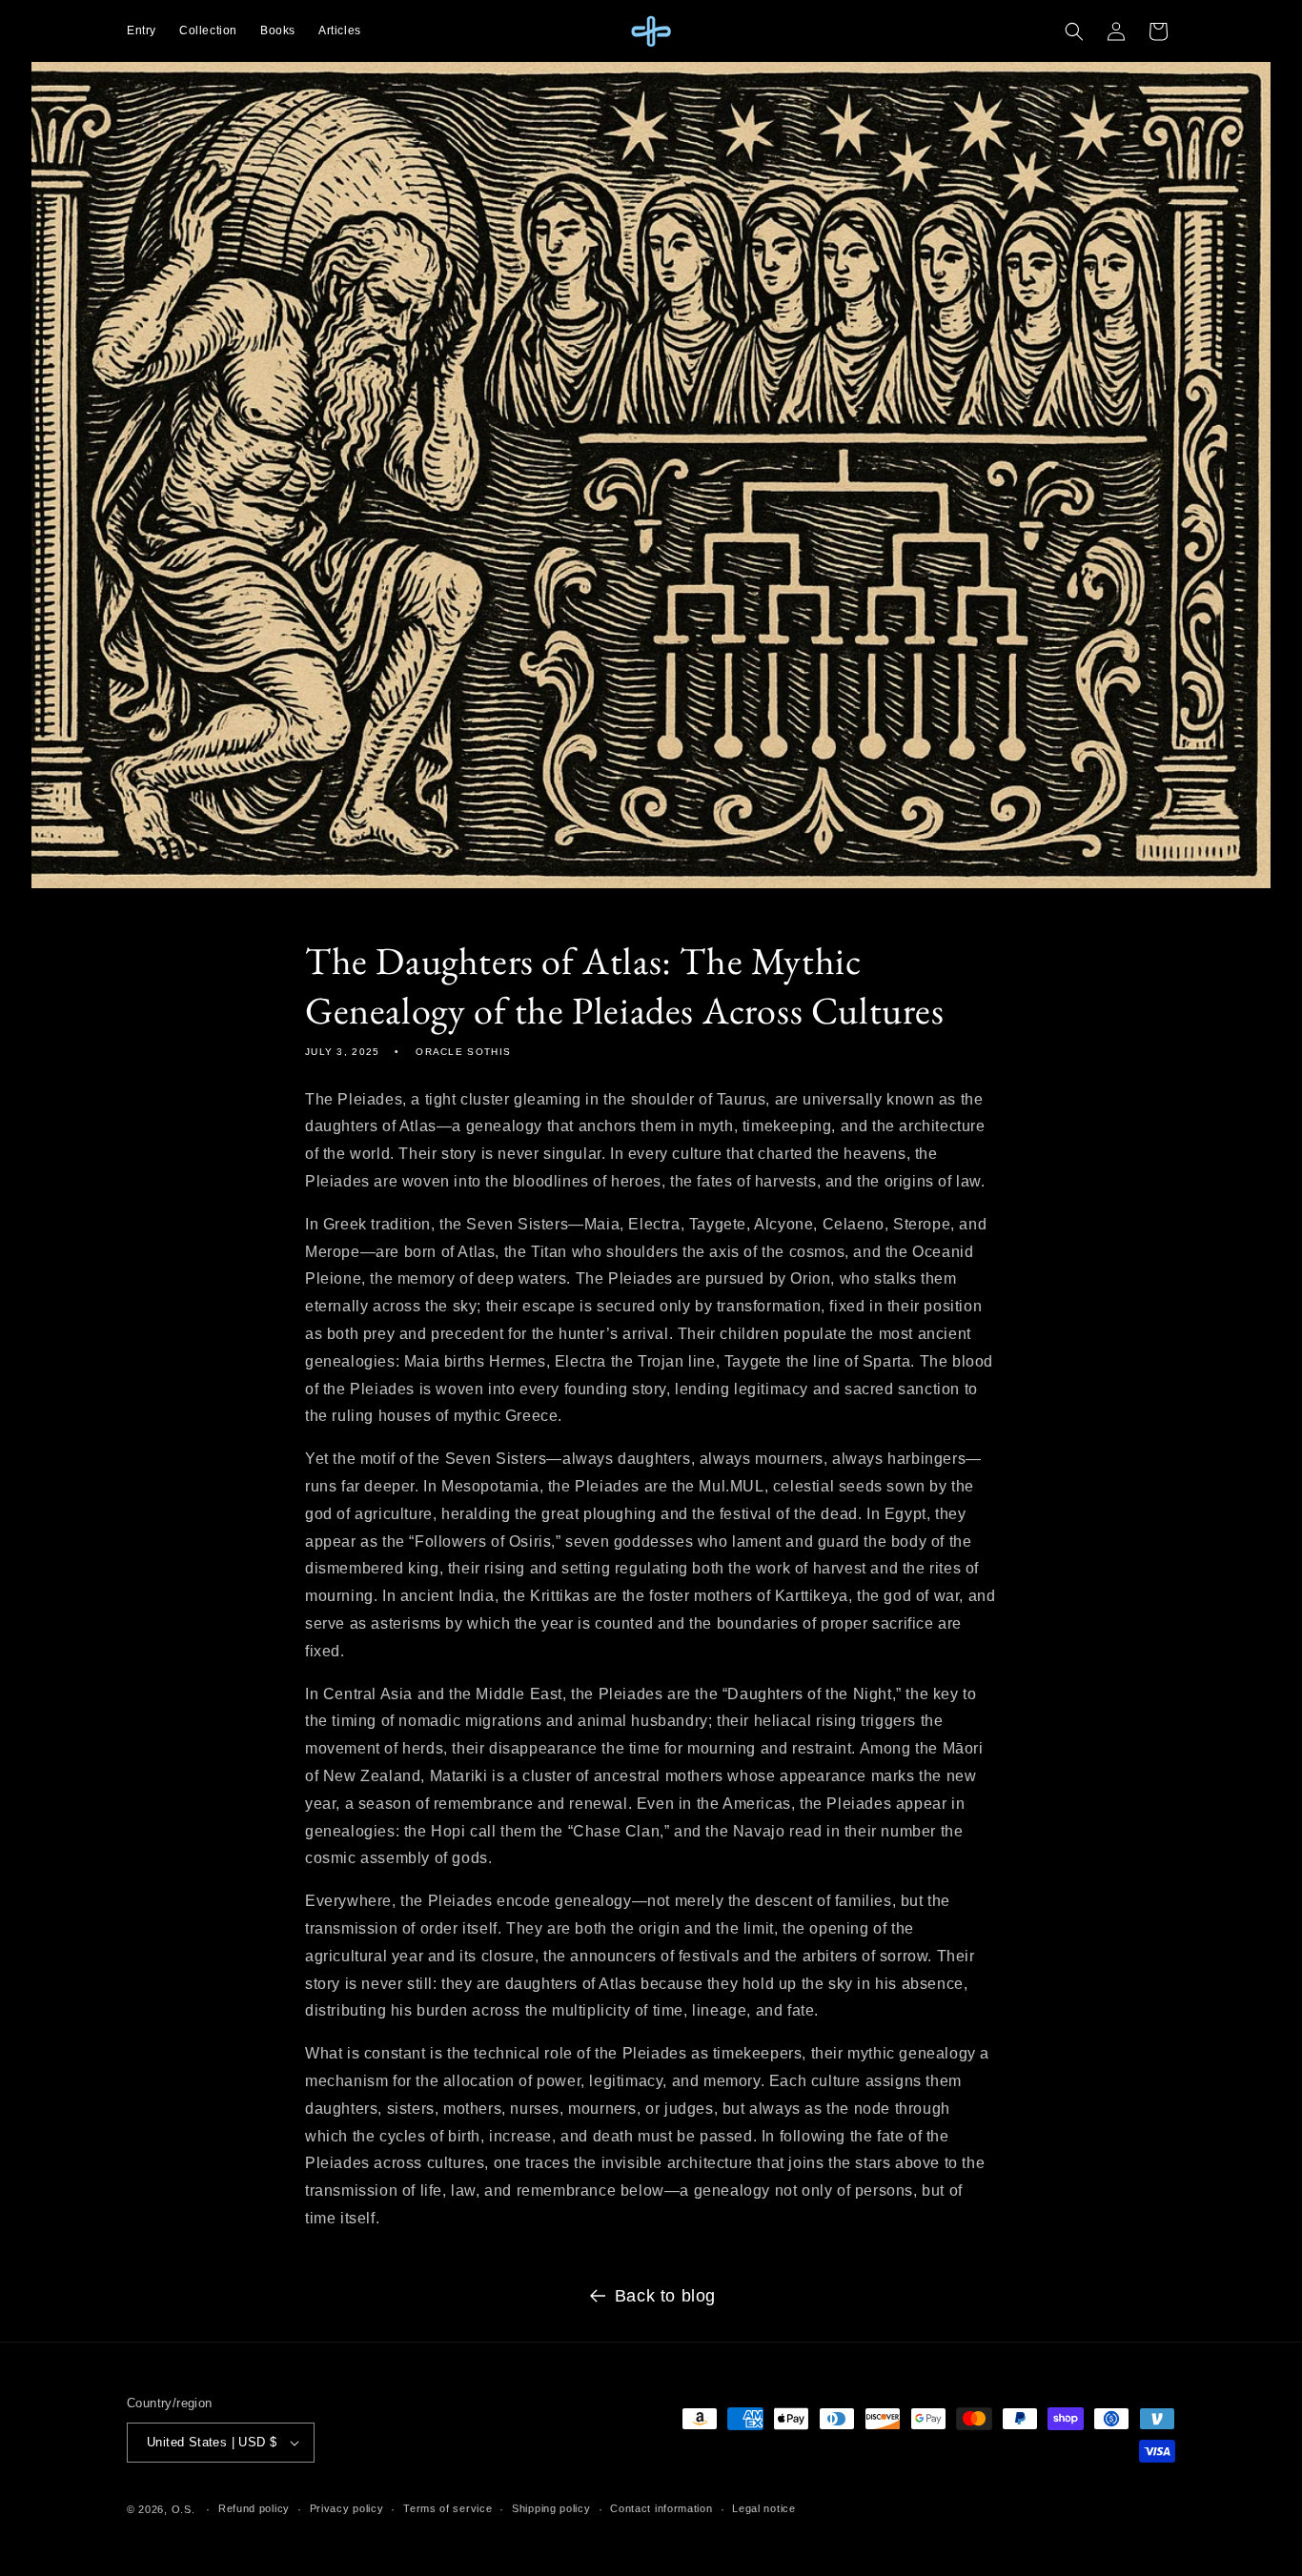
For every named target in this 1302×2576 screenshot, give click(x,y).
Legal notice (763, 2508)
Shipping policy (551, 2508)
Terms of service (448, 2508)
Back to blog (665, 2296)
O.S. (183, 2509)
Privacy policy (347, 2508)
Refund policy (254, 2508)
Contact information (661, 2508)
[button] (1074, 31)
